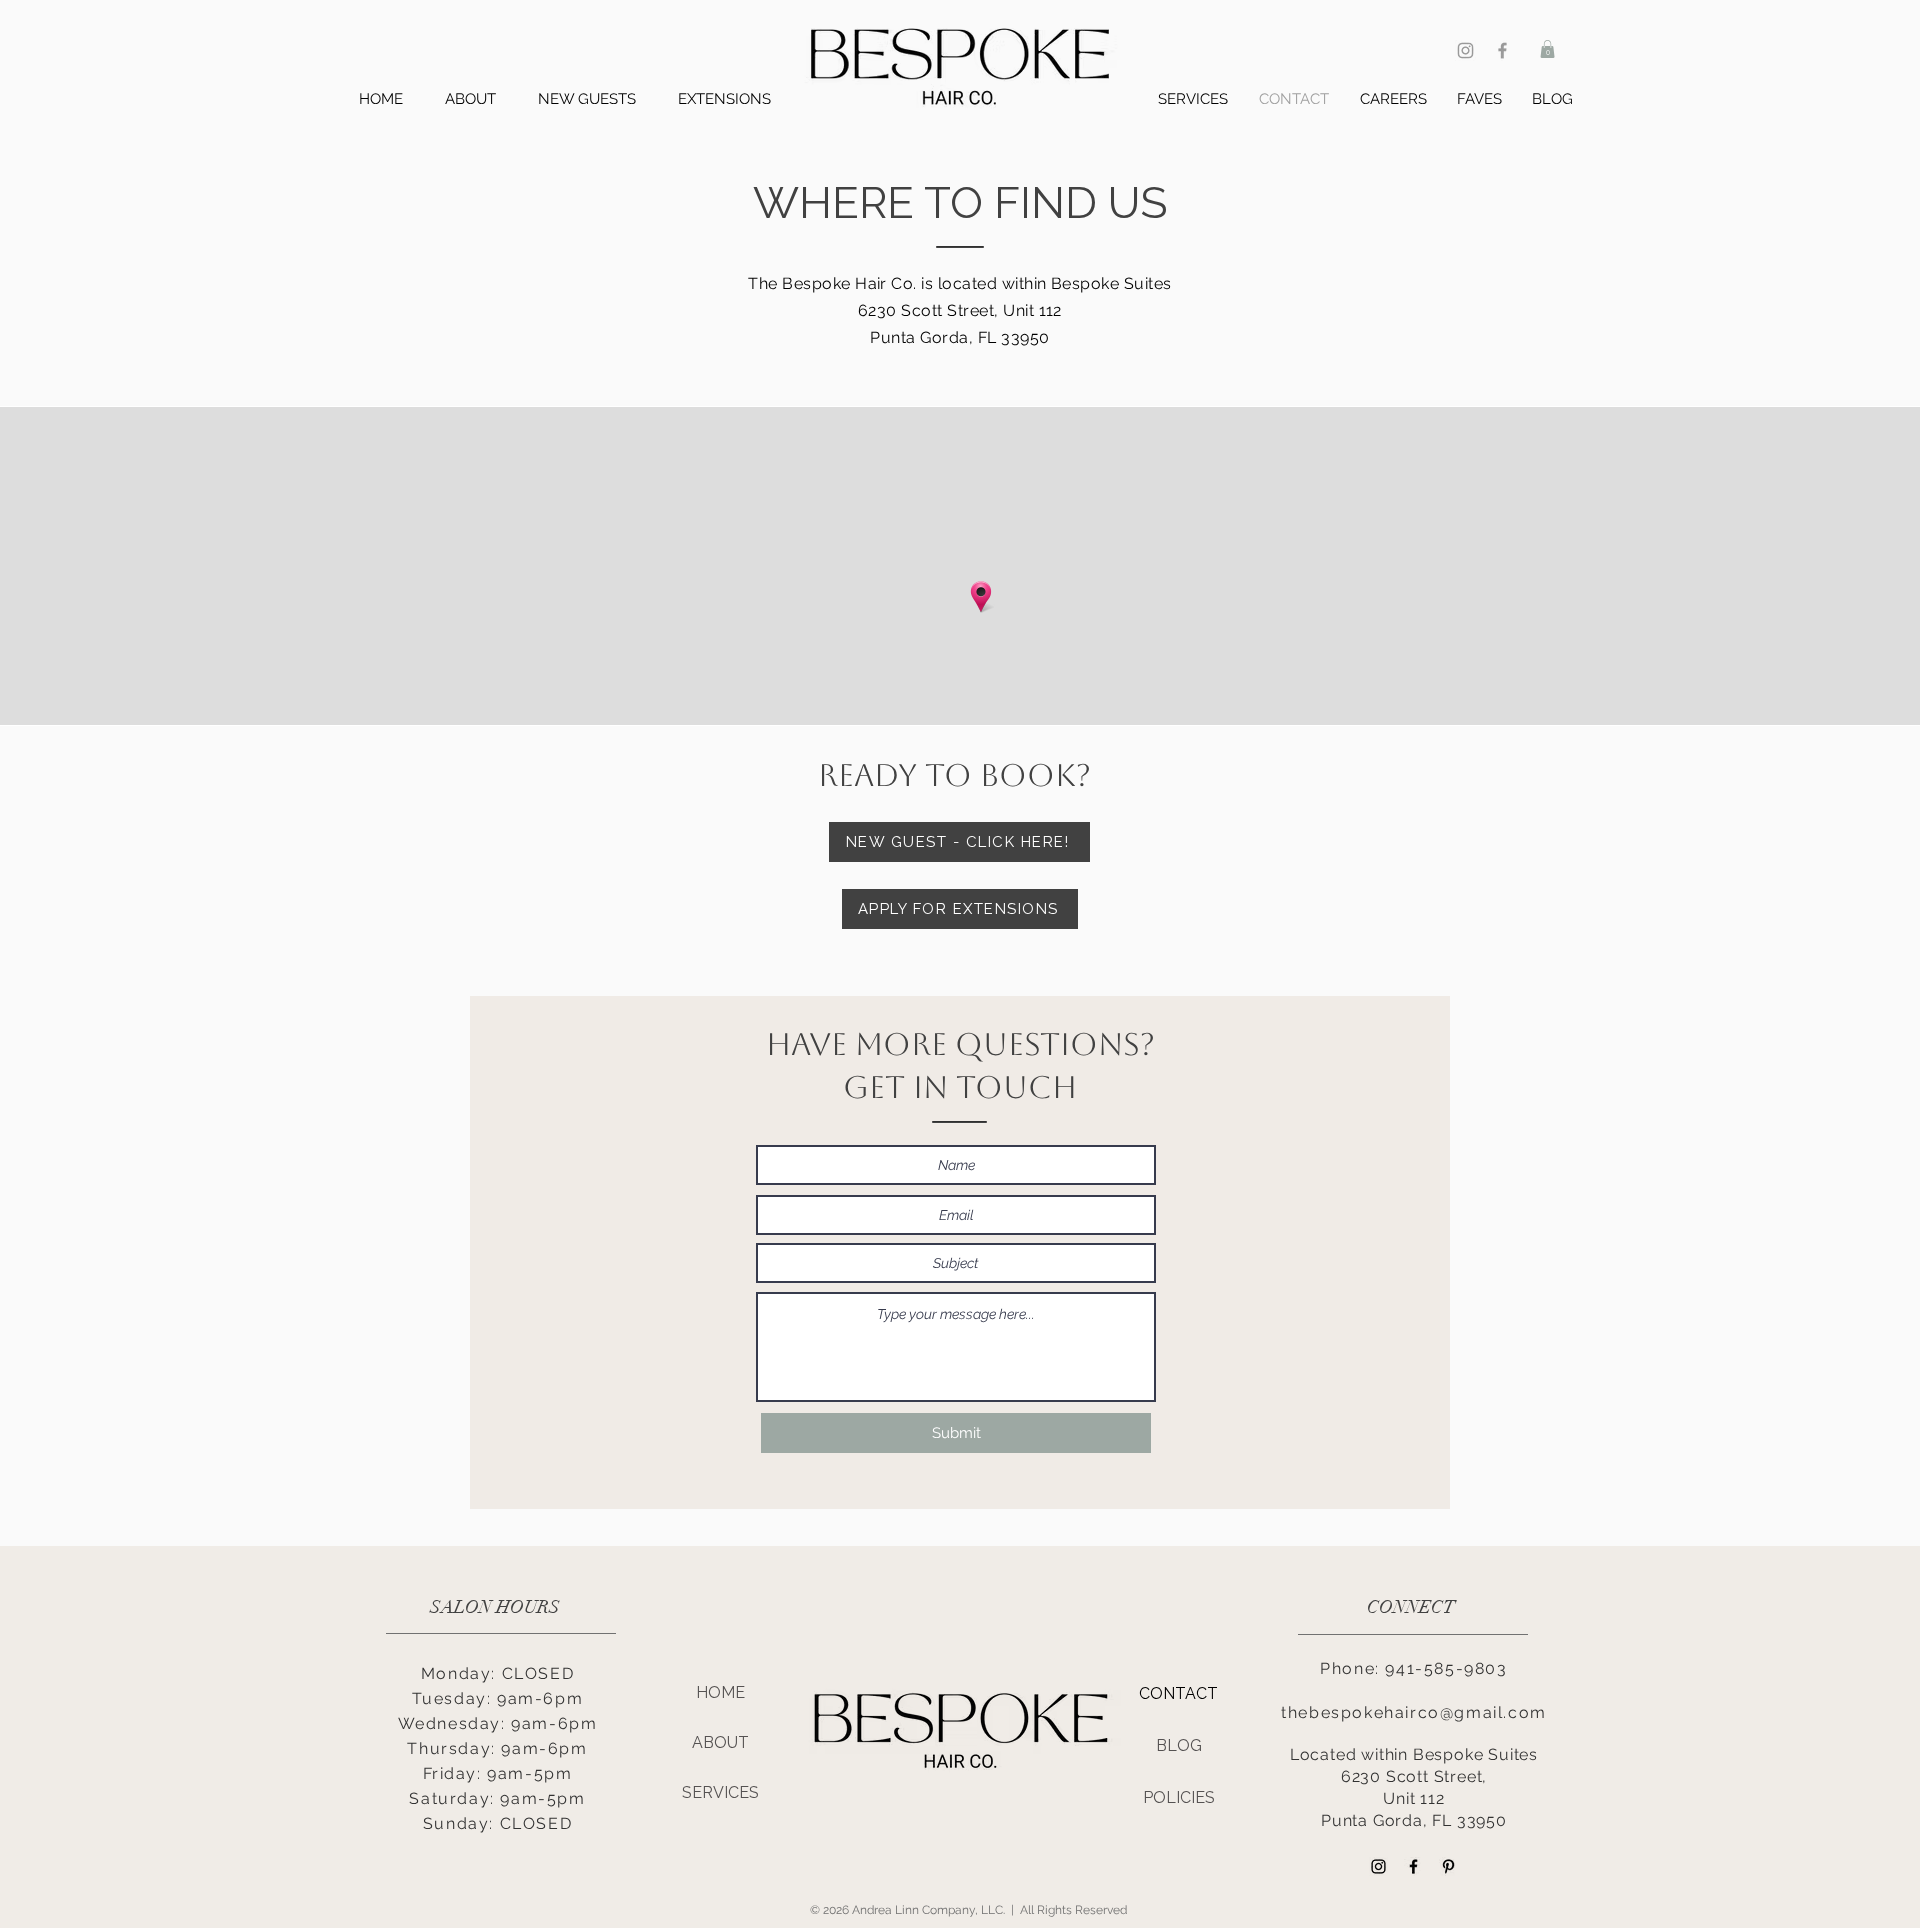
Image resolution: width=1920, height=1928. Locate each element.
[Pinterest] (1448, 1866)
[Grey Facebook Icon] (1502, 50)
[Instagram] (1378, 1866)
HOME (720, 1692)
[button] (1547, 49)
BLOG (1179, 1745)
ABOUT (720, 1742)
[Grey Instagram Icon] (1465, 50)
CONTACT (1178, 1693)
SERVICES (720, 1792)
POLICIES (1179, 1797)
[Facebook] (1413, 1866)
